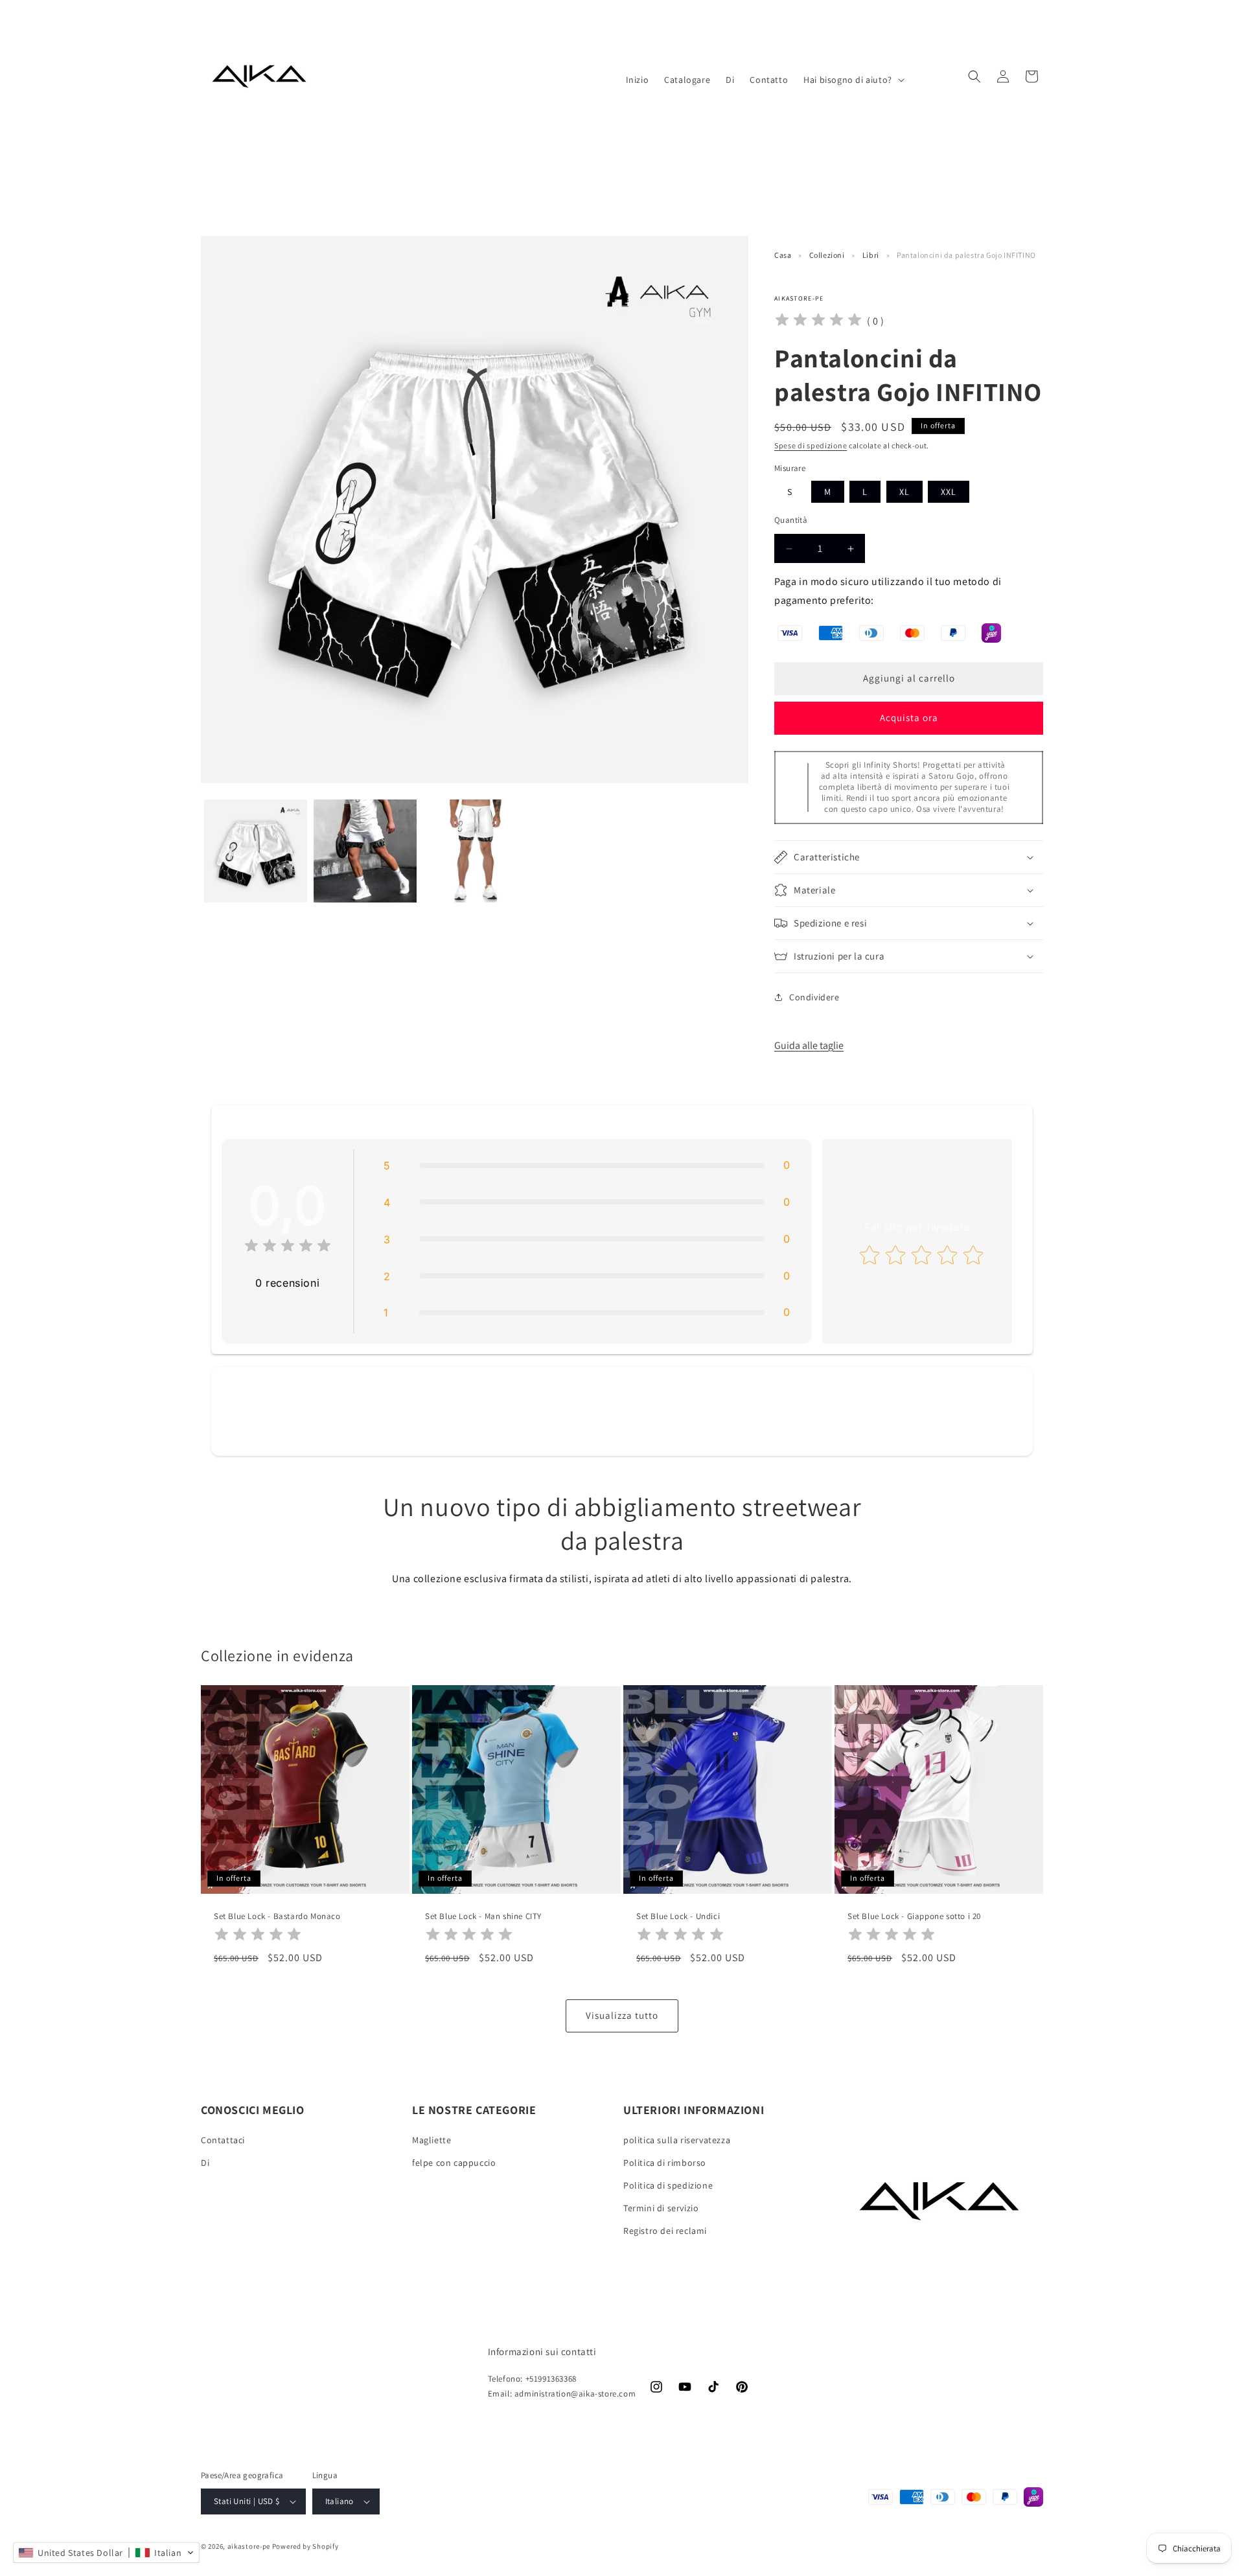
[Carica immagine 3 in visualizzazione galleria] (475, 851)
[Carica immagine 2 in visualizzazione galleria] (365, 851)
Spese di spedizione (811, 445)
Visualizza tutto (622, 2016)
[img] (818, 322)
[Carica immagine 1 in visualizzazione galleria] (256, 851)
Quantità (791, 520)
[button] (853, 80)
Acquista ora (909, 718)
